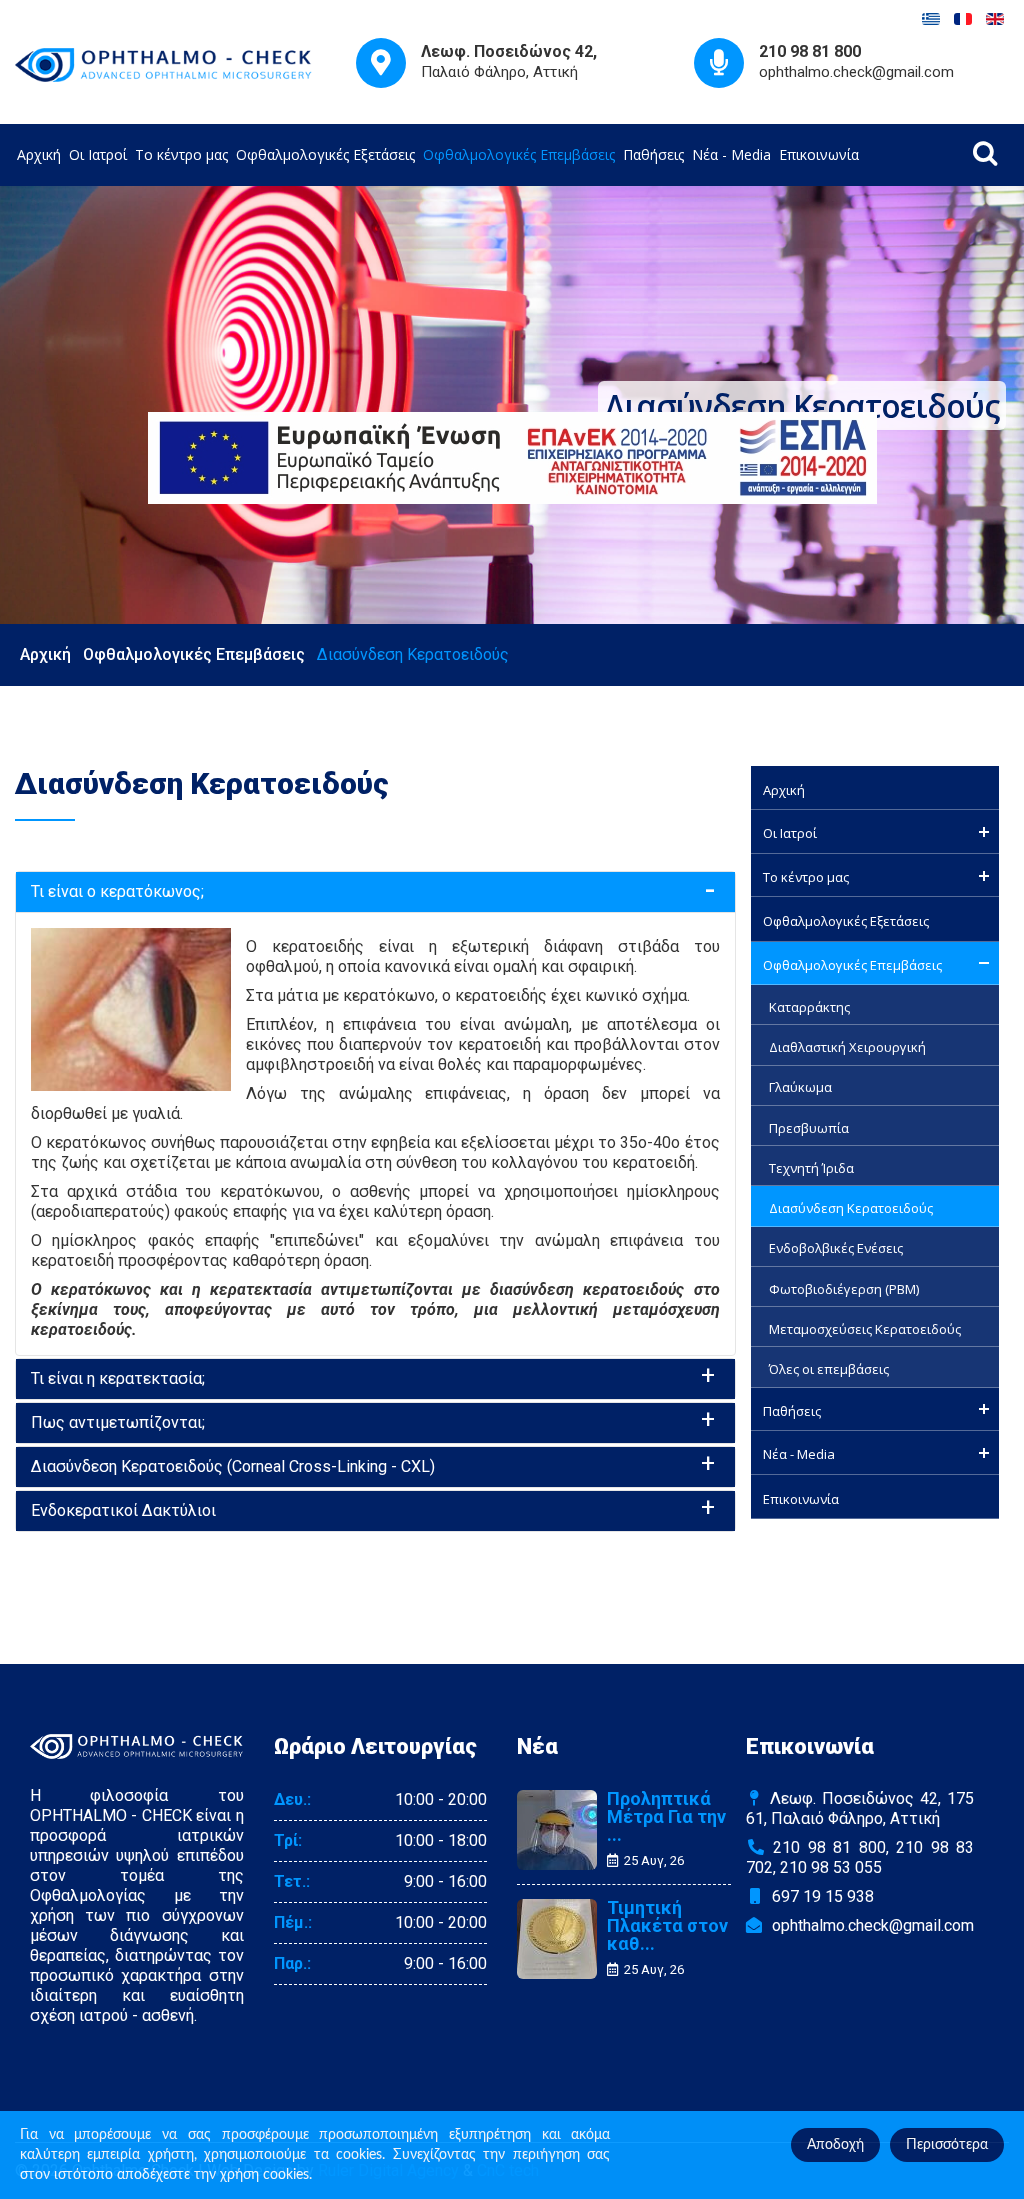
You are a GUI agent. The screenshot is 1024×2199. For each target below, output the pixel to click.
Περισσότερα (947, 2145)
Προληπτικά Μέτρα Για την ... (666, 1817)
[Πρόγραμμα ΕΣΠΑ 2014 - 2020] (512, 458)
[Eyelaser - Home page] (164, 64)
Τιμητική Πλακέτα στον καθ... (667, 1926)
